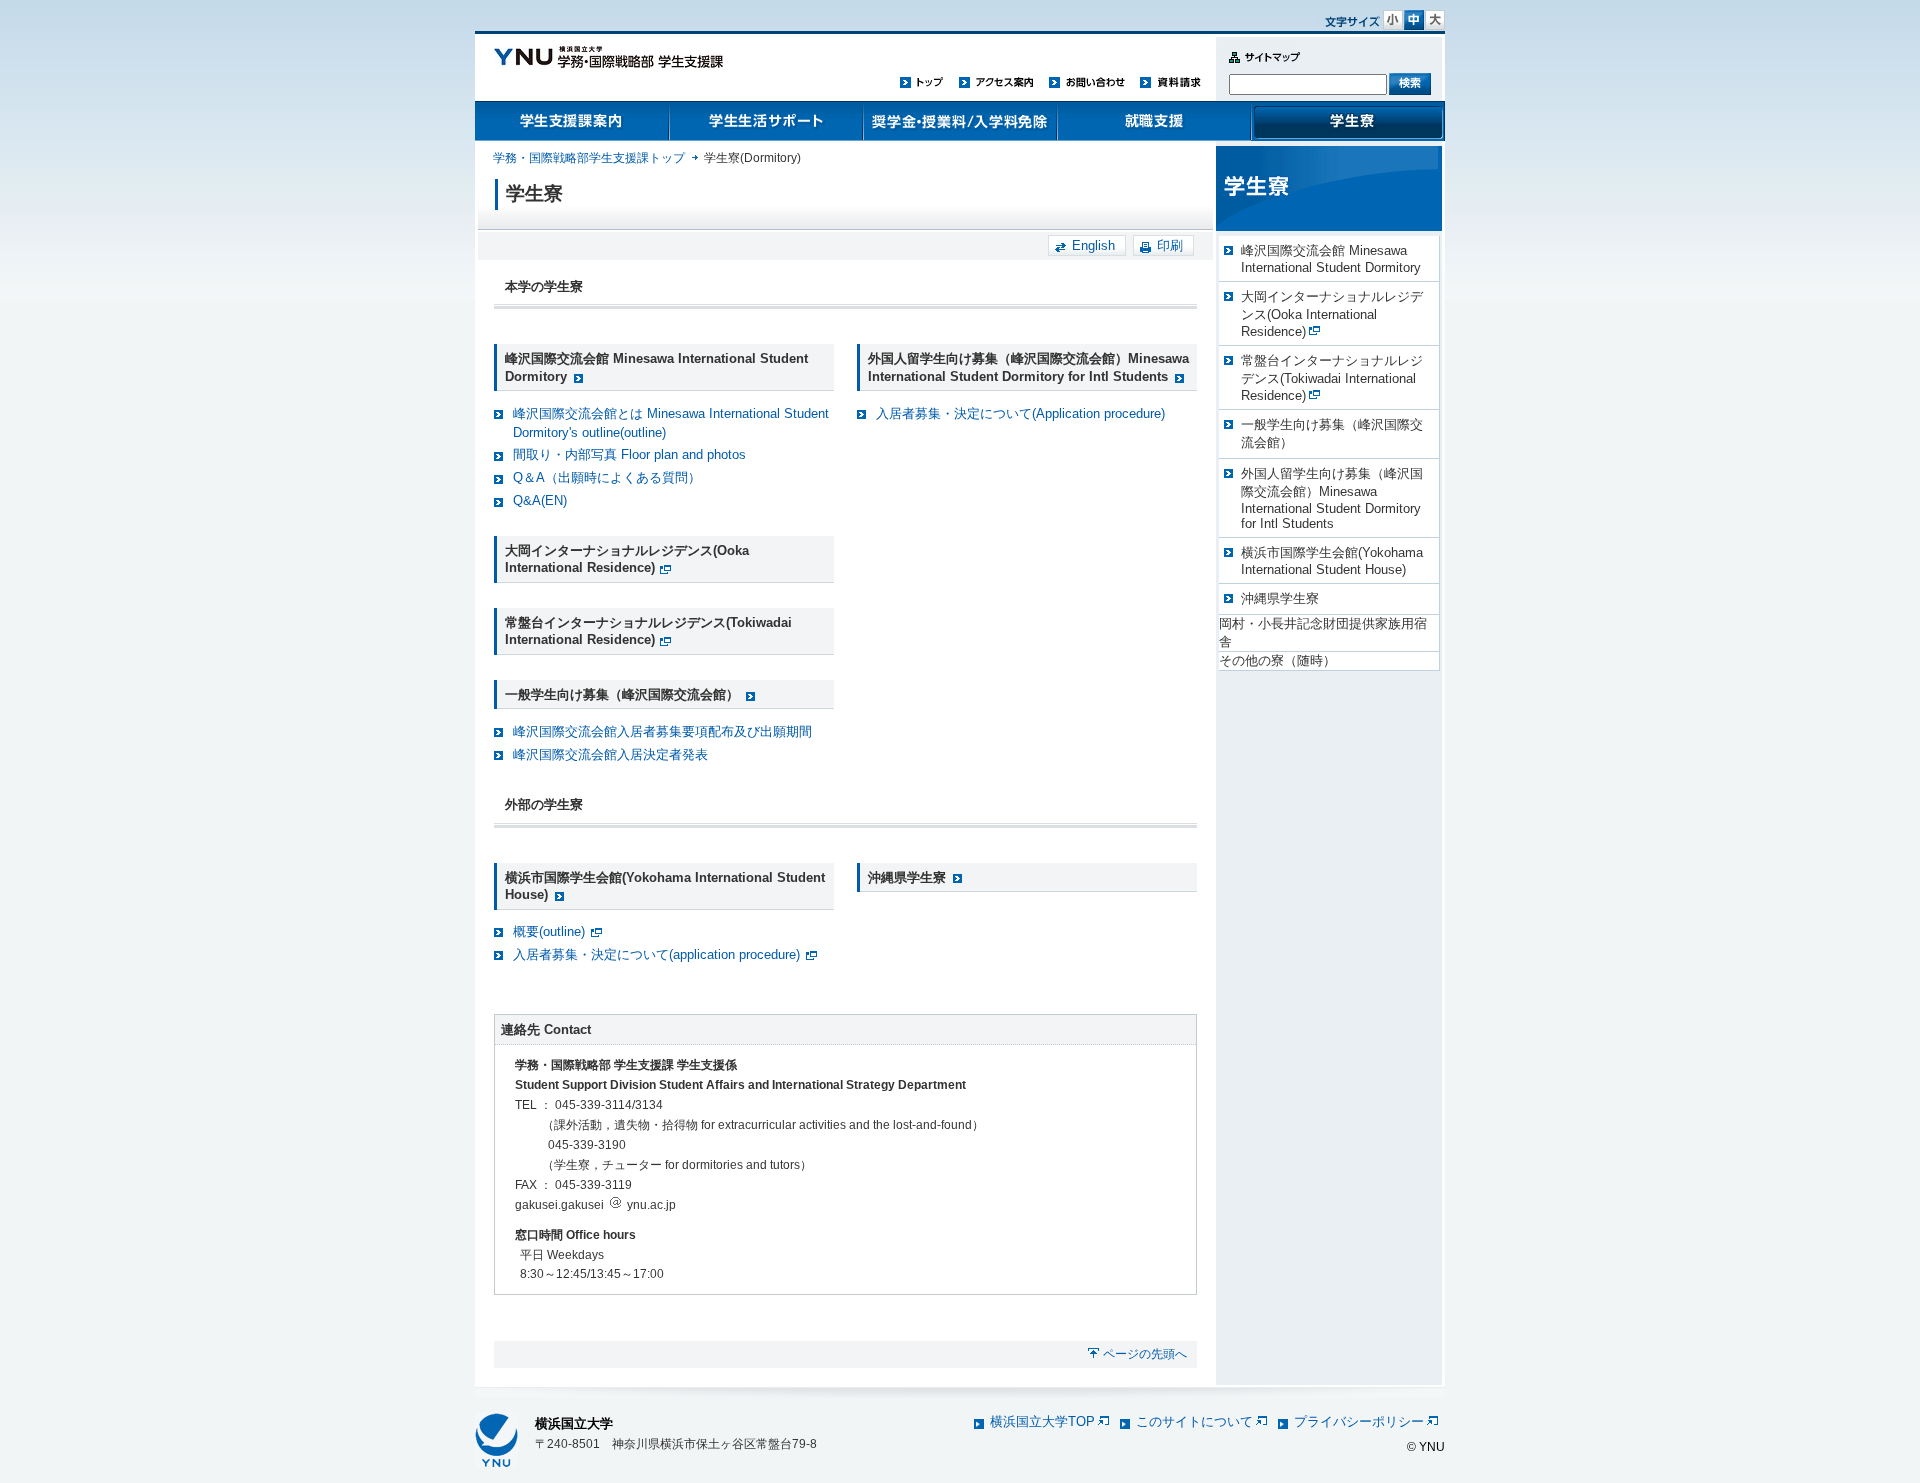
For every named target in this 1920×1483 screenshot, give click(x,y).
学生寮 (1348, 121)
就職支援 (1154, 121)
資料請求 (1170, 81)
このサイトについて (1194, 1421)
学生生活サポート (766, 121)
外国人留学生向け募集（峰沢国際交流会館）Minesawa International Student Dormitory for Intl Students (1332, 498)
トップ (922, 81)
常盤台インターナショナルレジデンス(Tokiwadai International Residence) (648, 631)
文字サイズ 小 (1393, 20)
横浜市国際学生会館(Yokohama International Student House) (1332, 561)
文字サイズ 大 (1435, 20)
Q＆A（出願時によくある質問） (607, 477)
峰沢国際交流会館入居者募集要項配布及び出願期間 (662, 731)
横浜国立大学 (574, 1423)
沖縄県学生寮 (907, 877)
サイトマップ (1260, 68)
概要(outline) (549, 931)
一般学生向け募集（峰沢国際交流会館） (622, 694)
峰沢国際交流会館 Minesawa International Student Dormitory (1331, 259)
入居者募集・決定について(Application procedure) (1020, 413)
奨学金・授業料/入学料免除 (960, 121)
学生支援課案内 (572, 121)
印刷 (1170, 245)
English (1093, 245)
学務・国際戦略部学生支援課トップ (589, 158)
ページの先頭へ (1145, 1354)
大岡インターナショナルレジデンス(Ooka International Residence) (627, 559)
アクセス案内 (996, 81)
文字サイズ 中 (1414, 20)
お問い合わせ (1086, 81)
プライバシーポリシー (1359, 1421)
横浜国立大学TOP (1042, 1421)
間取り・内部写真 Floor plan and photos (629, 454)
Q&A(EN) (540, 500)
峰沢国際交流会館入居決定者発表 (610, 754)
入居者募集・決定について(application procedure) (656, 954)
